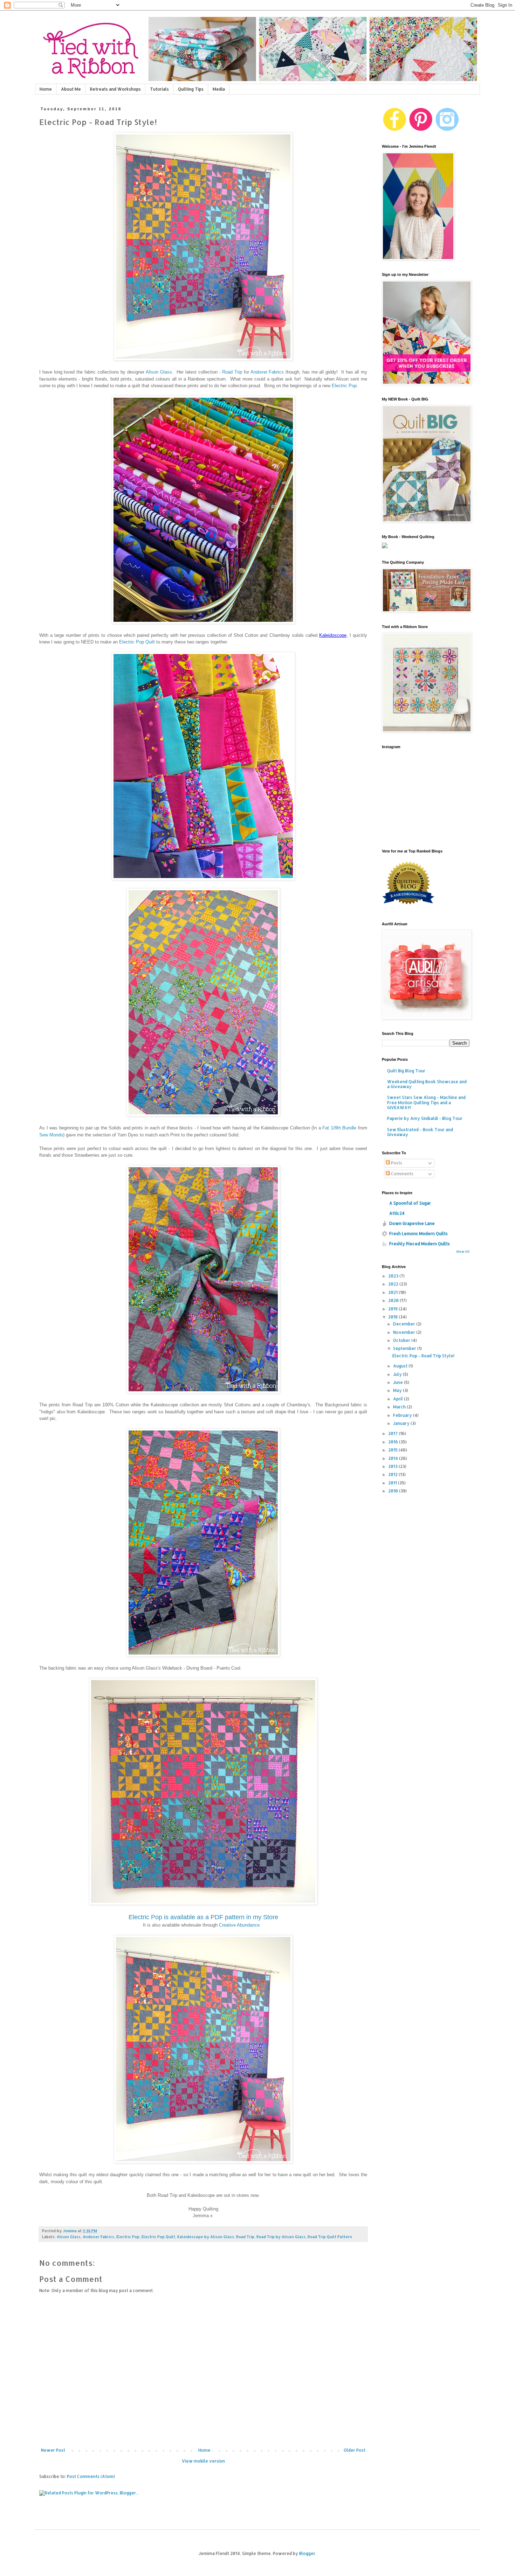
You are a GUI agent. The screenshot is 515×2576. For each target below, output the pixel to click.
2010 (394, 1491)
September (405, 1348)
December (405, 1324)
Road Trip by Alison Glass (281, 2237)
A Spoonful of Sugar (410, 1203)
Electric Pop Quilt (138, 642)
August (401, 1366)
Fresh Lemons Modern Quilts (418, 1234)
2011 (393, 1483)
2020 (394, 1300)
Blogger (307, 2553)
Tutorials (159, 89)
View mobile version (203, 2461)
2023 (394, 1276)
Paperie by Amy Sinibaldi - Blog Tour (425, 1118)
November (405, 1332)
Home (46, 89)
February (403, 1415)
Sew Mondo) (52, 1135)
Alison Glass (159, 372)
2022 (394, 1284)
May (398, 1390)
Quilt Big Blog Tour (406, 1071)
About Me (71, 89)
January (402, 1423)
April (399, 1399)
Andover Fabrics (267, 372)
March (400, 1407)
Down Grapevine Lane (412, 1223)
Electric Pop (344, 386)
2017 (393, 1433)
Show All (463, 1251)
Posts (396, 1163)
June (399, 1382)
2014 (394, 1458)
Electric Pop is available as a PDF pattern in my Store (203, 1917)
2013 (393, 1466)
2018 (393, 1317)
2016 (394, 1442)
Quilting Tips (191, 89)
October (402, 1340)
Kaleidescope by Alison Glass (206, 2237)
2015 (393, 1450)
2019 (393, 1309)
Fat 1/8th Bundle (339, 1128)
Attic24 (397, 1213)
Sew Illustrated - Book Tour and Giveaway (420, 1132)
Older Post (355, 2450)
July (398, 1374)
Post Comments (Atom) (91, 2476)
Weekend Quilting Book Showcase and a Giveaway (427, 1084)
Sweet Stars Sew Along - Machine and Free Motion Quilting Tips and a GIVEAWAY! (426, 1102)
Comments (402, 1174)
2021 (393, 1292)
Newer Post (53, 2450)
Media (219, 89)
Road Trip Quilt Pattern (330, 2237)
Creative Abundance (239, 1925)
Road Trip (232, 372)
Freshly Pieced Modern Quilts (420, 1244)
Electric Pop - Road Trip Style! (423, 1356)
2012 (393, 1474)
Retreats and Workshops (115, 89)
